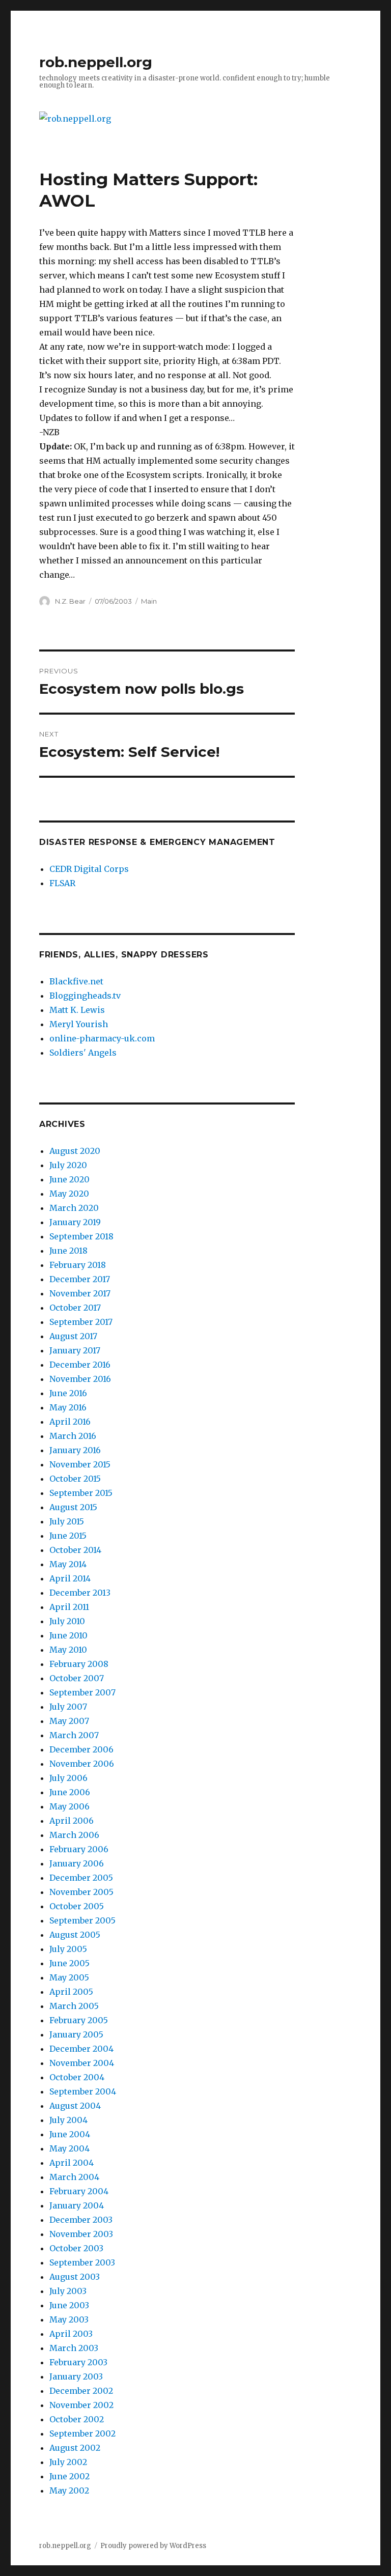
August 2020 (75, 1151)
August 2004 (75, 2106)
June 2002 (69, 2476)
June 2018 (68, 1251)
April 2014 (70, 1578)
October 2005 (77, 1906)
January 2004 (77, 2205)
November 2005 (81, 1892)
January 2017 (75, 1350)
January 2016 (75, 1450)
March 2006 (74, 1835)
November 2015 (80, 1464)
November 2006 (82, 1764)
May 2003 (69, 2319)
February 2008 (79, 1664)
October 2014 (75, 1550)
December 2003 (81, 2220)
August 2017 (73, 1336)
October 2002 (77, 2419)
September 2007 (82, 1692)
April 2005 (71, 1992)
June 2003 (69, 2305)
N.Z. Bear (70, 601)
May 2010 (68, 1650)
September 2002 (82, 2433)
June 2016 (68, 1393)
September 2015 (81, 1493)
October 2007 (77, 1678)
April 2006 (72, 1821)
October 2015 (75, 1479)
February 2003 (78, 2362)
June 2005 (69, 1963)
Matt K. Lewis (77, 1010)
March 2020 (74, 1208)
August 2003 (75, 2277)
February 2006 (79, 1849)
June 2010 (68, 1635)
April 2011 (69, 1607)
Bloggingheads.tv (85, 996)
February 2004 (79, 2191)
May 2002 (69, 2490)
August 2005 (75, 1935)
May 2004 (69, 2148)
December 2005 (81, 1878)
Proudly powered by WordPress (153, 2546)
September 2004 (83, 2091)
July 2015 (67, 1521)
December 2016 (80, 1365)
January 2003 (76, 2376)
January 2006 (77, 1863)
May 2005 (69, 1977)
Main (149, 601)
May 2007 (69, 1721)
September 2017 (81, 1322)
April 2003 (71, 2334)
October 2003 (76, 2248)
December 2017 (80, 1279)
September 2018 (81, 1236)
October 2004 (77, 2077)
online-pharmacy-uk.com (102, 1038)
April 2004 (72, 2163)
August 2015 (73, 1507)
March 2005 (74, 2006)
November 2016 (80, 1379)
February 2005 (79, 2020)
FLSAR (62, 883)
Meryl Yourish (79, 1024)
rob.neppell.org (96, 62)
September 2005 (82, 1920)
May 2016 (68, 1407)
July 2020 (68, 1165)
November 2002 (81, 2405)
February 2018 (78, 1265)
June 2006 (70, 1792)
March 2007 (74, 1735)
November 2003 (81, 2234)
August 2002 (75, 2448)
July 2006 (68, 1778)
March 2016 (73, 1436)
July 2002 (68, 2462)
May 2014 (68, 1564)
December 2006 (81, 1749)
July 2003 (68, 2291)
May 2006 (69, 1806)
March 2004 (74, 2177)
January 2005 (76, 2034)
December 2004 (81, 2049)
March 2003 (74, 2348)
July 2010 (67, 1621)
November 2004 (82, 2063)
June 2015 (68, 1536)
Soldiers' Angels (83, 1053)
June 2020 (69, 1179)
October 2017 (75, 1308)
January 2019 (75, 1222)
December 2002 (81, 2391)
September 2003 (82, 2262)
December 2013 (80, 1593)
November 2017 (80, 1293)
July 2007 (68, 1707)
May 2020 (69, 1194)
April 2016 (70, 1422)
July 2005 (68, 1949)
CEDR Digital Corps (89, 869)
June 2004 (70, 2134)
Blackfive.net (76, 981)
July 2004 (68, 2120)
